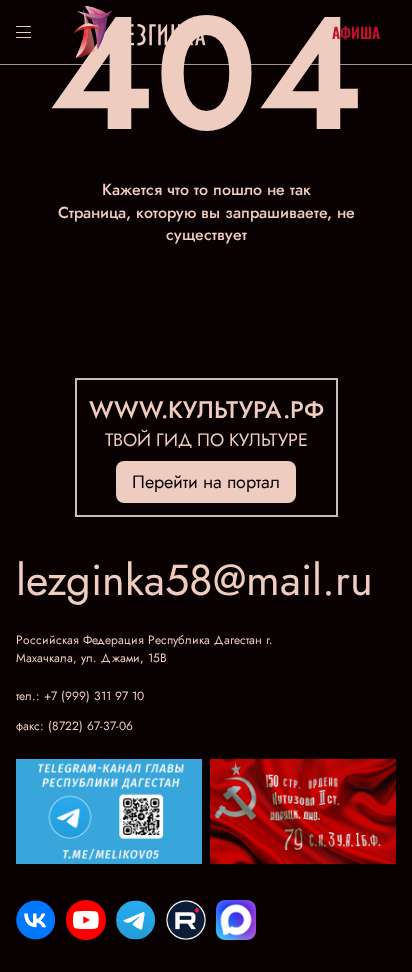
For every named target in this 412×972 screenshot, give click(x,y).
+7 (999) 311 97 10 (94, 696)
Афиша (356, 32)
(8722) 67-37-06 (90, 726)
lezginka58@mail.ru (194, 580)
